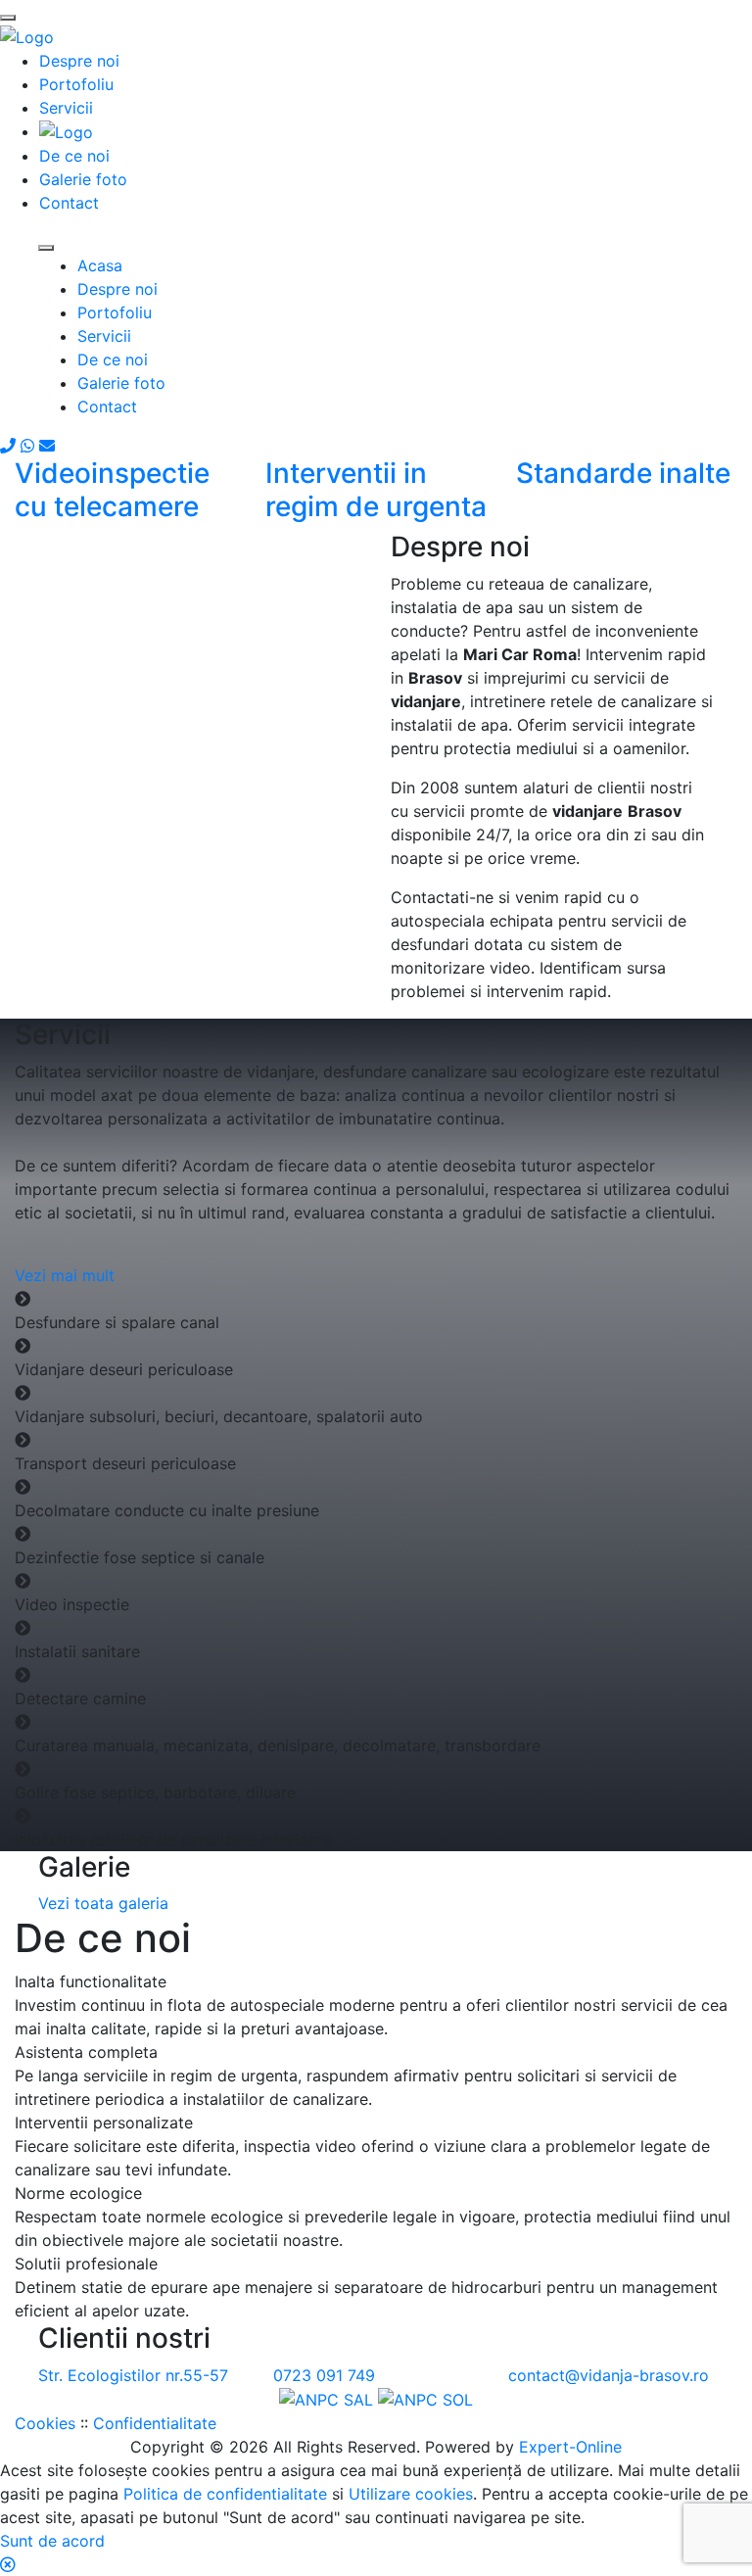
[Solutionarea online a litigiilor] (425, 2399)
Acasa (100, 265)
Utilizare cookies (411, 2494)
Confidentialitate (155, 2423)
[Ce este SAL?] (329, 2399)
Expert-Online (570, 2447)
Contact (107, 406)
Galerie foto (121, 383)
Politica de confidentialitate (225, 2494)
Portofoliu (115, 312)
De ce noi (113, 359)
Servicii (104, 336)
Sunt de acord (52, 2541)
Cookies (45, 2423)
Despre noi (117, 289)
